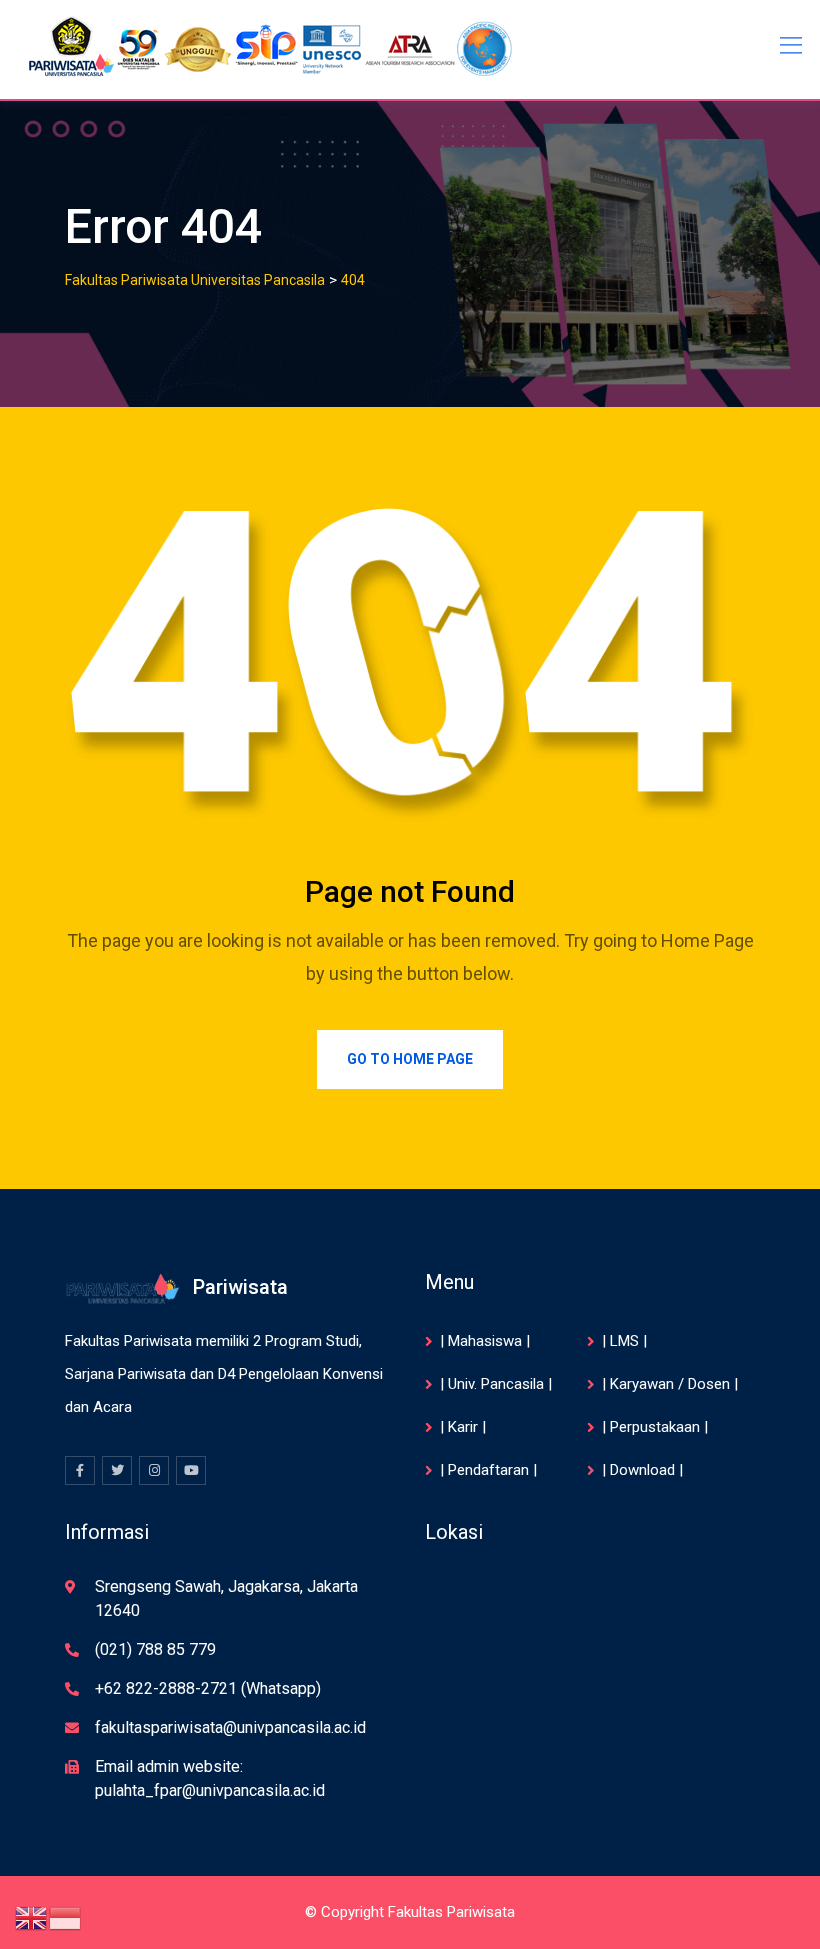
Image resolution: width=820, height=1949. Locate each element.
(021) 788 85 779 (155, 1649)
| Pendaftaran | (488, 1470)
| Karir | (463, 1427)
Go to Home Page (410, 1059)
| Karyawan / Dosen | (670, 1384)
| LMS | (624, 1341)
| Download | (642, 1470)
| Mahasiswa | (485, 1341)
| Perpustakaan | (655, 1427)
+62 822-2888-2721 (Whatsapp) (208, 1688)
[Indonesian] (66, 1917)
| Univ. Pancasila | (496, 1384)
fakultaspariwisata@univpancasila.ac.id (230, 1727)
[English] (32, 1917)
